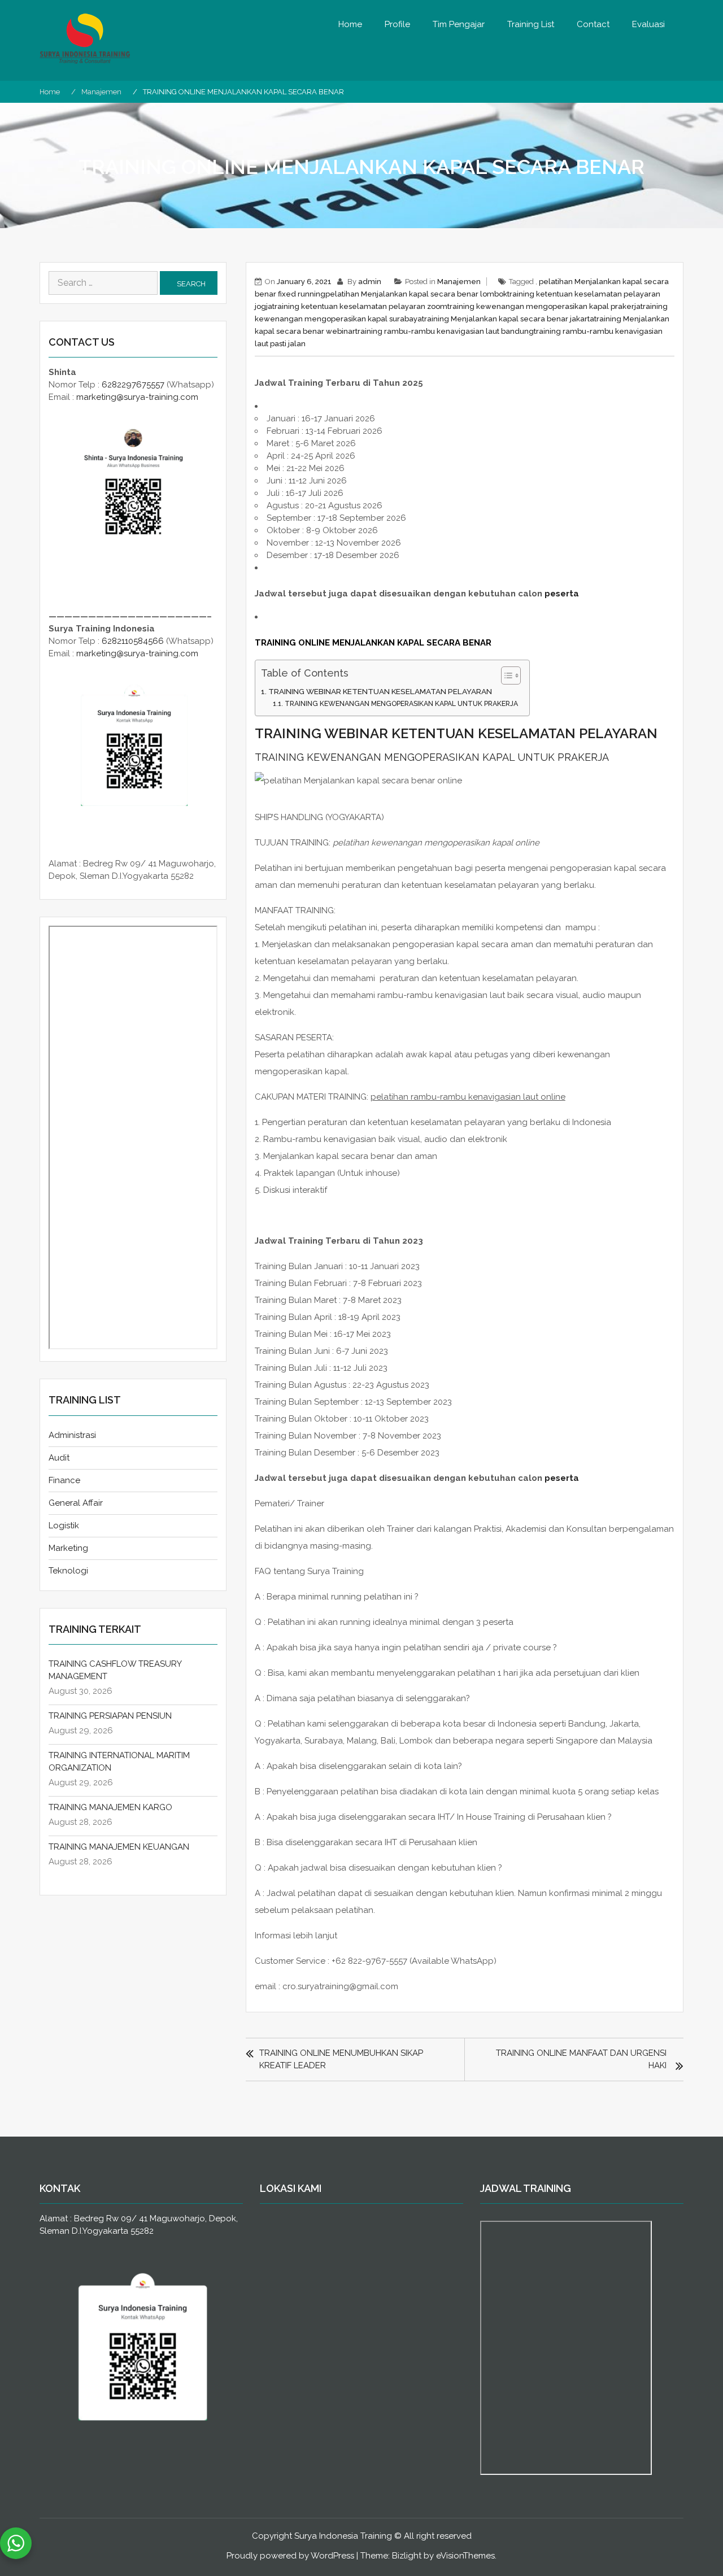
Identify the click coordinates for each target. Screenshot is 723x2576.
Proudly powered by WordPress (290, 2556)
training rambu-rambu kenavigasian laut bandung (445, 331)
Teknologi (68, 1571)
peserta (562, 594)
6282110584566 (133, 641)
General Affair (76, 1503)
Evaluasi (648, 24)
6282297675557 (133, 385)
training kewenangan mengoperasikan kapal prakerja (544, 306)
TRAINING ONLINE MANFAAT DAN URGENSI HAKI (581, 2059)
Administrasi (72, 1435)
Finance (64, 1480)
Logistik (64, 1525)
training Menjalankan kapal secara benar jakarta (508, 319)
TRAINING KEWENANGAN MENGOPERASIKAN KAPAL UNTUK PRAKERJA (401, 704)
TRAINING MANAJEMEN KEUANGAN (119, 1847)
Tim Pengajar (459, 24)
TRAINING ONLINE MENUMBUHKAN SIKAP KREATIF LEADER (341, 2059)
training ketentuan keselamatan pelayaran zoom (360, 306)
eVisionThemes (465, 2556)
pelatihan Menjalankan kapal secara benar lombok (416, 294)
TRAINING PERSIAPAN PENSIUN (110, 1716)
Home (350, 24)
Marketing (68, 1548)
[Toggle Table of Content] (505, 675)
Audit (59, 1458)
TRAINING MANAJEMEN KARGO (110, 1807)
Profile (397, 24)
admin (370, 282)
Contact (593, 24)
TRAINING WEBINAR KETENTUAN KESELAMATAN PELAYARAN (380, 691)
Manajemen (459, 282)
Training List (531, 24)
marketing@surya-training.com (137, 397)
